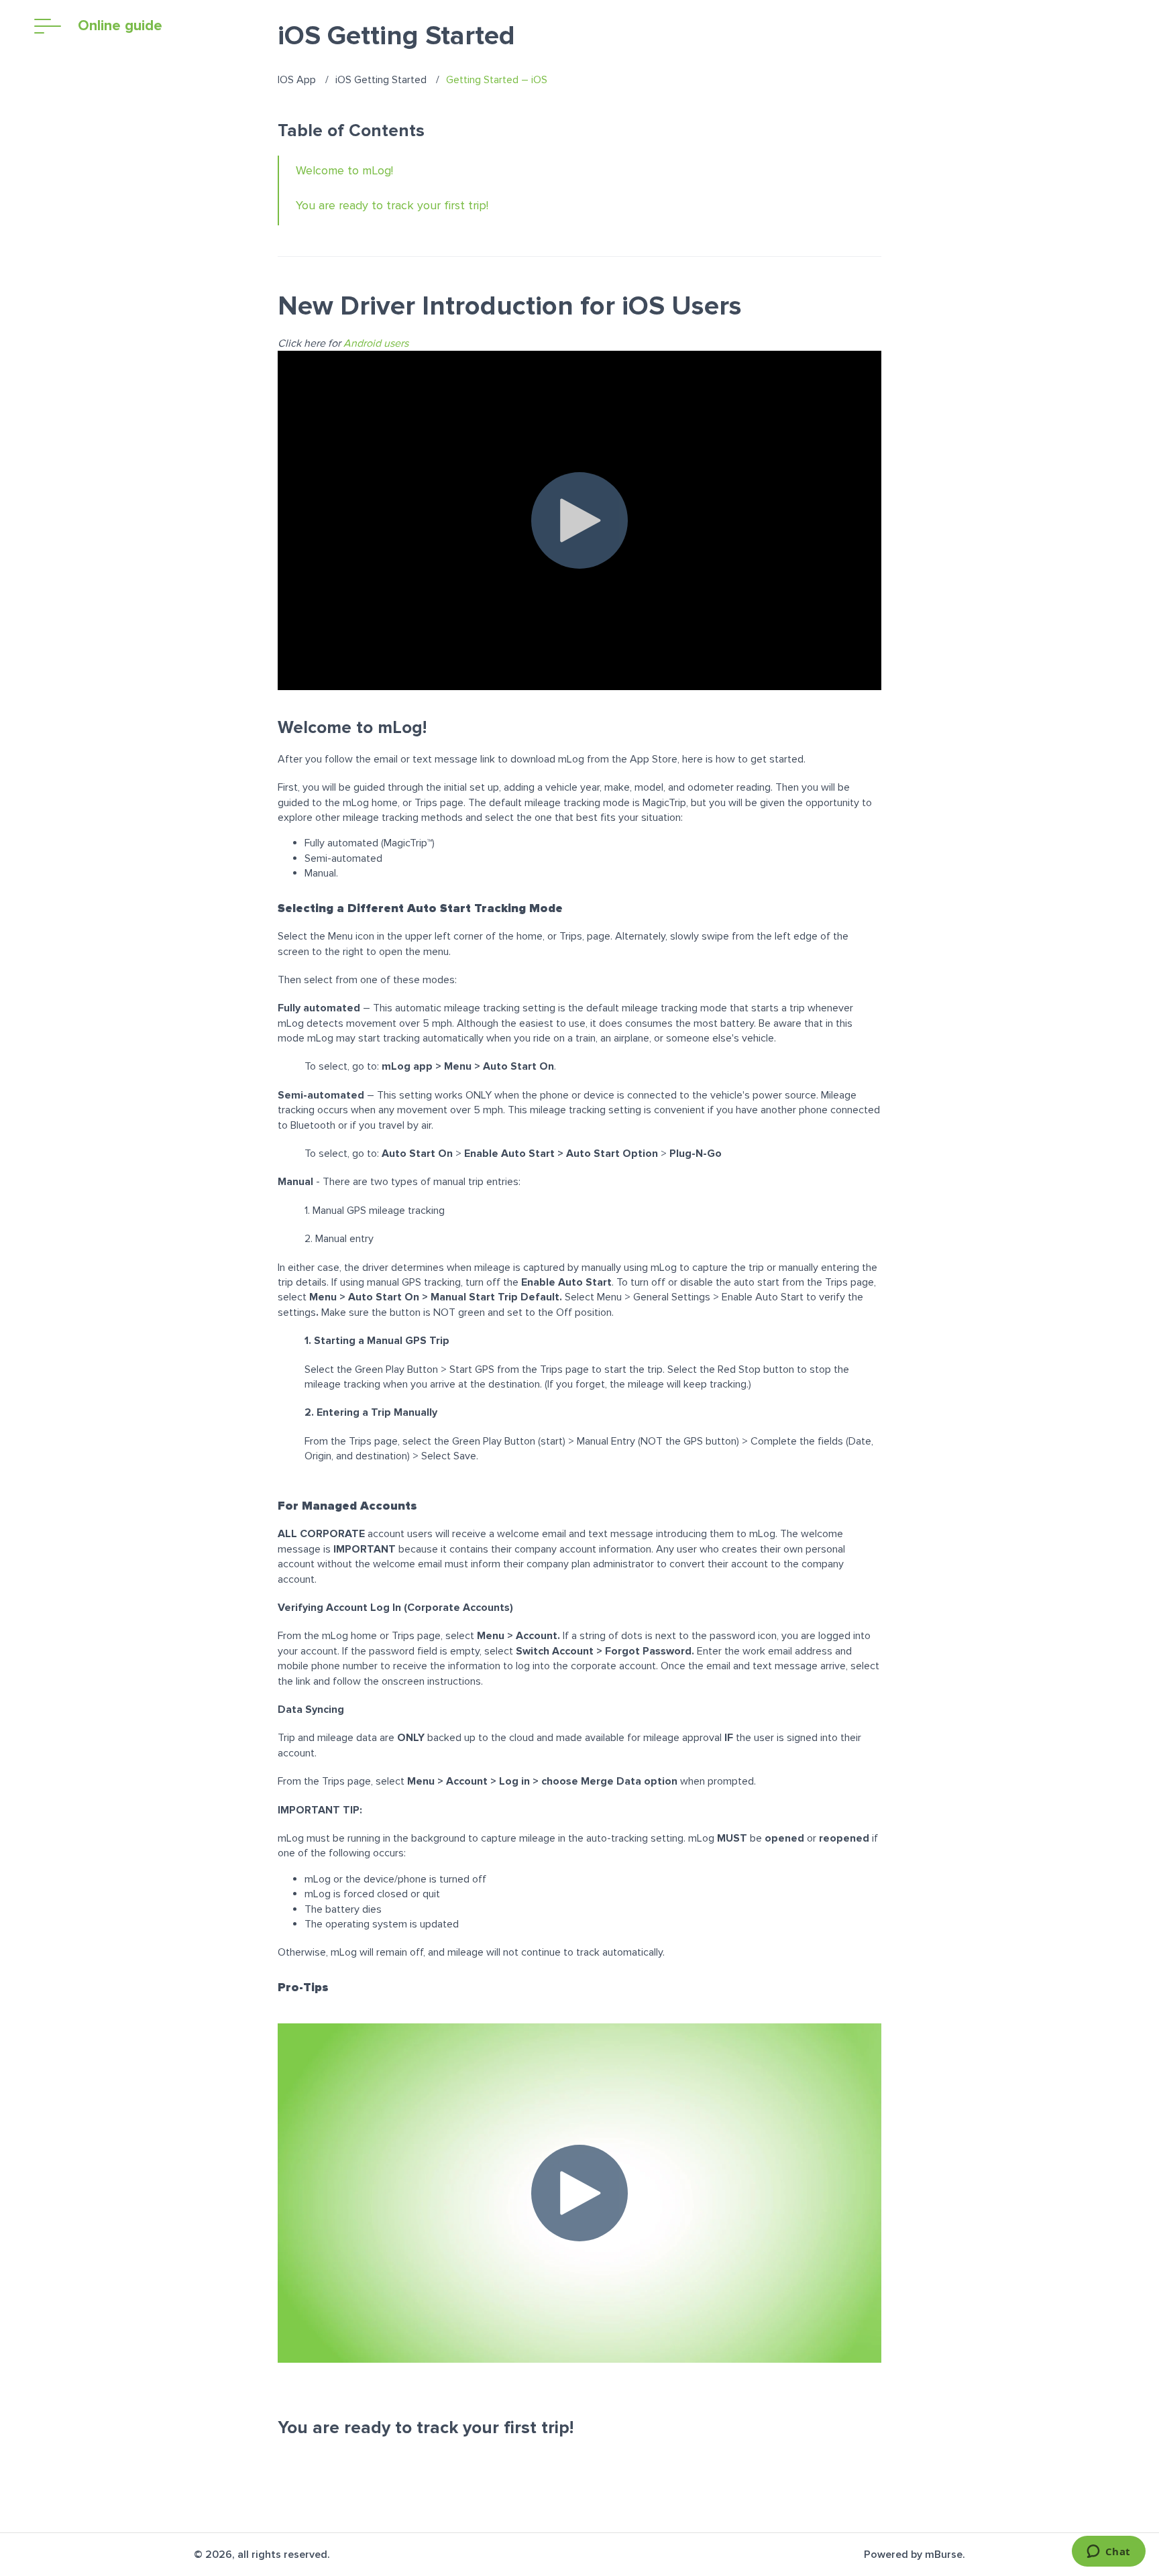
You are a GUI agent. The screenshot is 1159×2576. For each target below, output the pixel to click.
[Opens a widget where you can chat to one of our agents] (1108, 2553)
